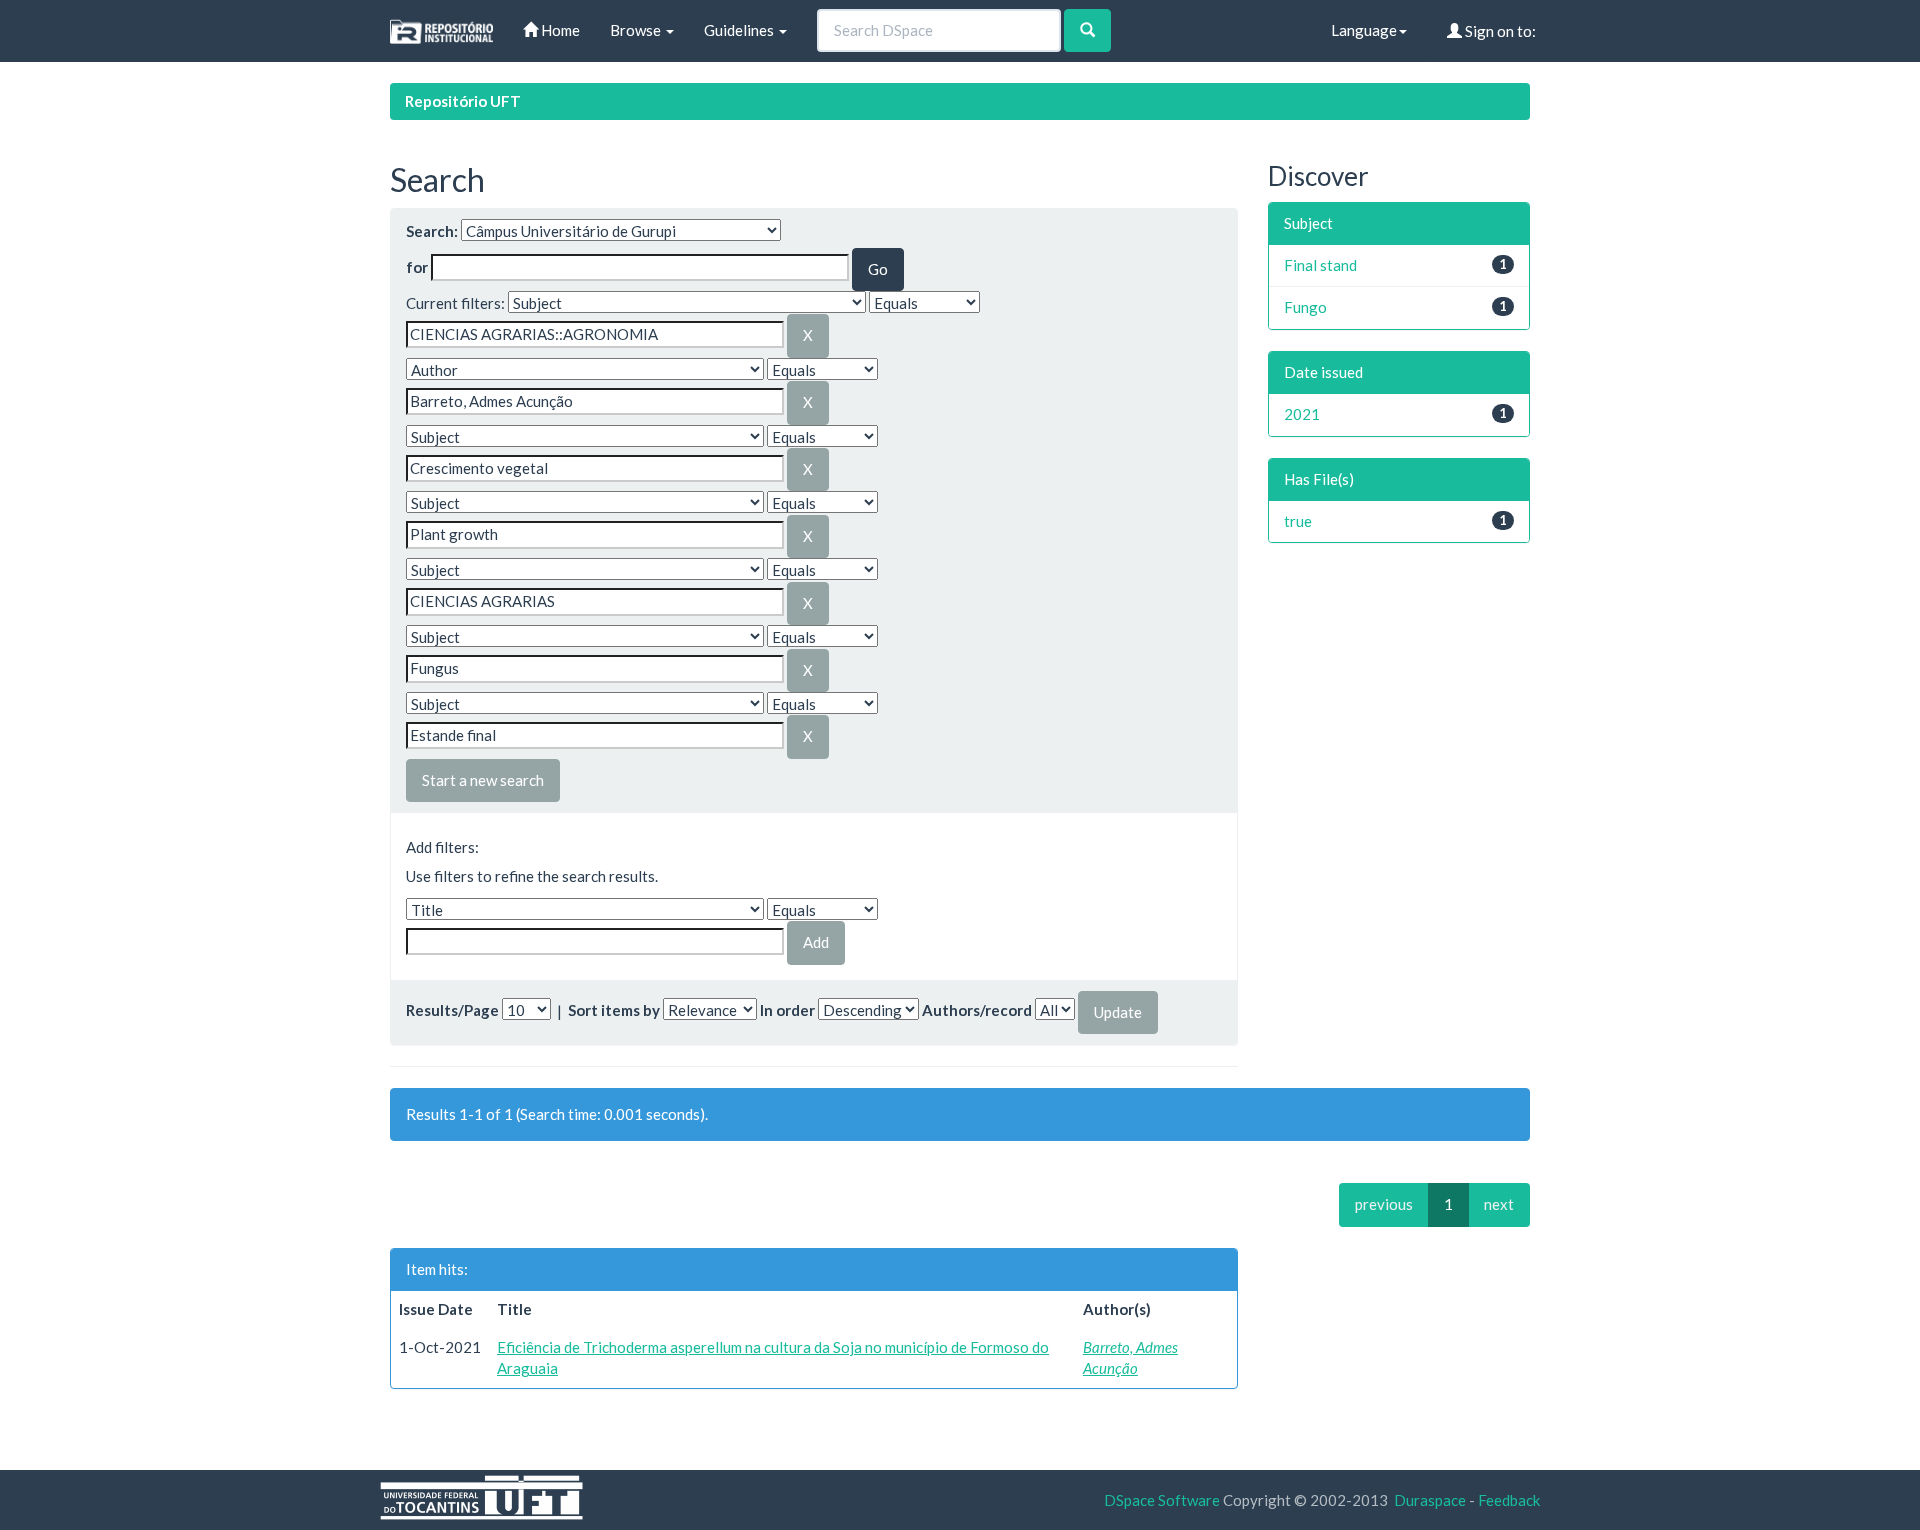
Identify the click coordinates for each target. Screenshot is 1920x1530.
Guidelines (740, 30)
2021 (1302, 414)
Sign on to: (1499, 31)
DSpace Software (1162, 1500)
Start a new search (483, 780)
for (417, 267)
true (1298, 521)
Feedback (1509, 1500)
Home (559, 30)
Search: (432, 231)
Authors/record (977, 1010)
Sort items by (614, 1010)
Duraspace (1430, 1500)
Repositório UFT (463, 101)
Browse (637, 30)
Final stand (1320, 265)
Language (1364, 30)
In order (787, 1010)
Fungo (1305, 307)
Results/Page (452, 1010)
